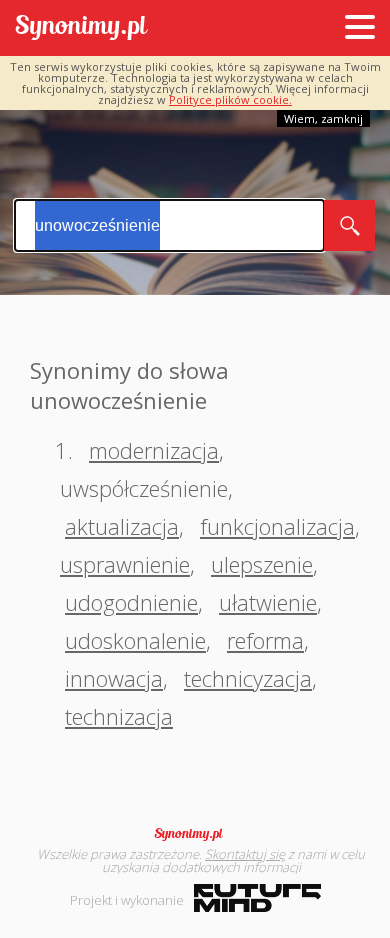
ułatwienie (268, 602)
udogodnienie (131, 602)
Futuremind (257, 898)
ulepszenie (262, 564)
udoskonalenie (135, 640)
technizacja (119, 716)
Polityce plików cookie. (230, 99)
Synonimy (195, 834)
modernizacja (154, 450)
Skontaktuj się (245, 854)
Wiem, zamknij (323, 118)
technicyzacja (248, 678)
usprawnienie (125, 564)
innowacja (114, 678)
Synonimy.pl (81, 28)
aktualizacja (122, 526)
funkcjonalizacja (277, 526)
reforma (265, 640)
